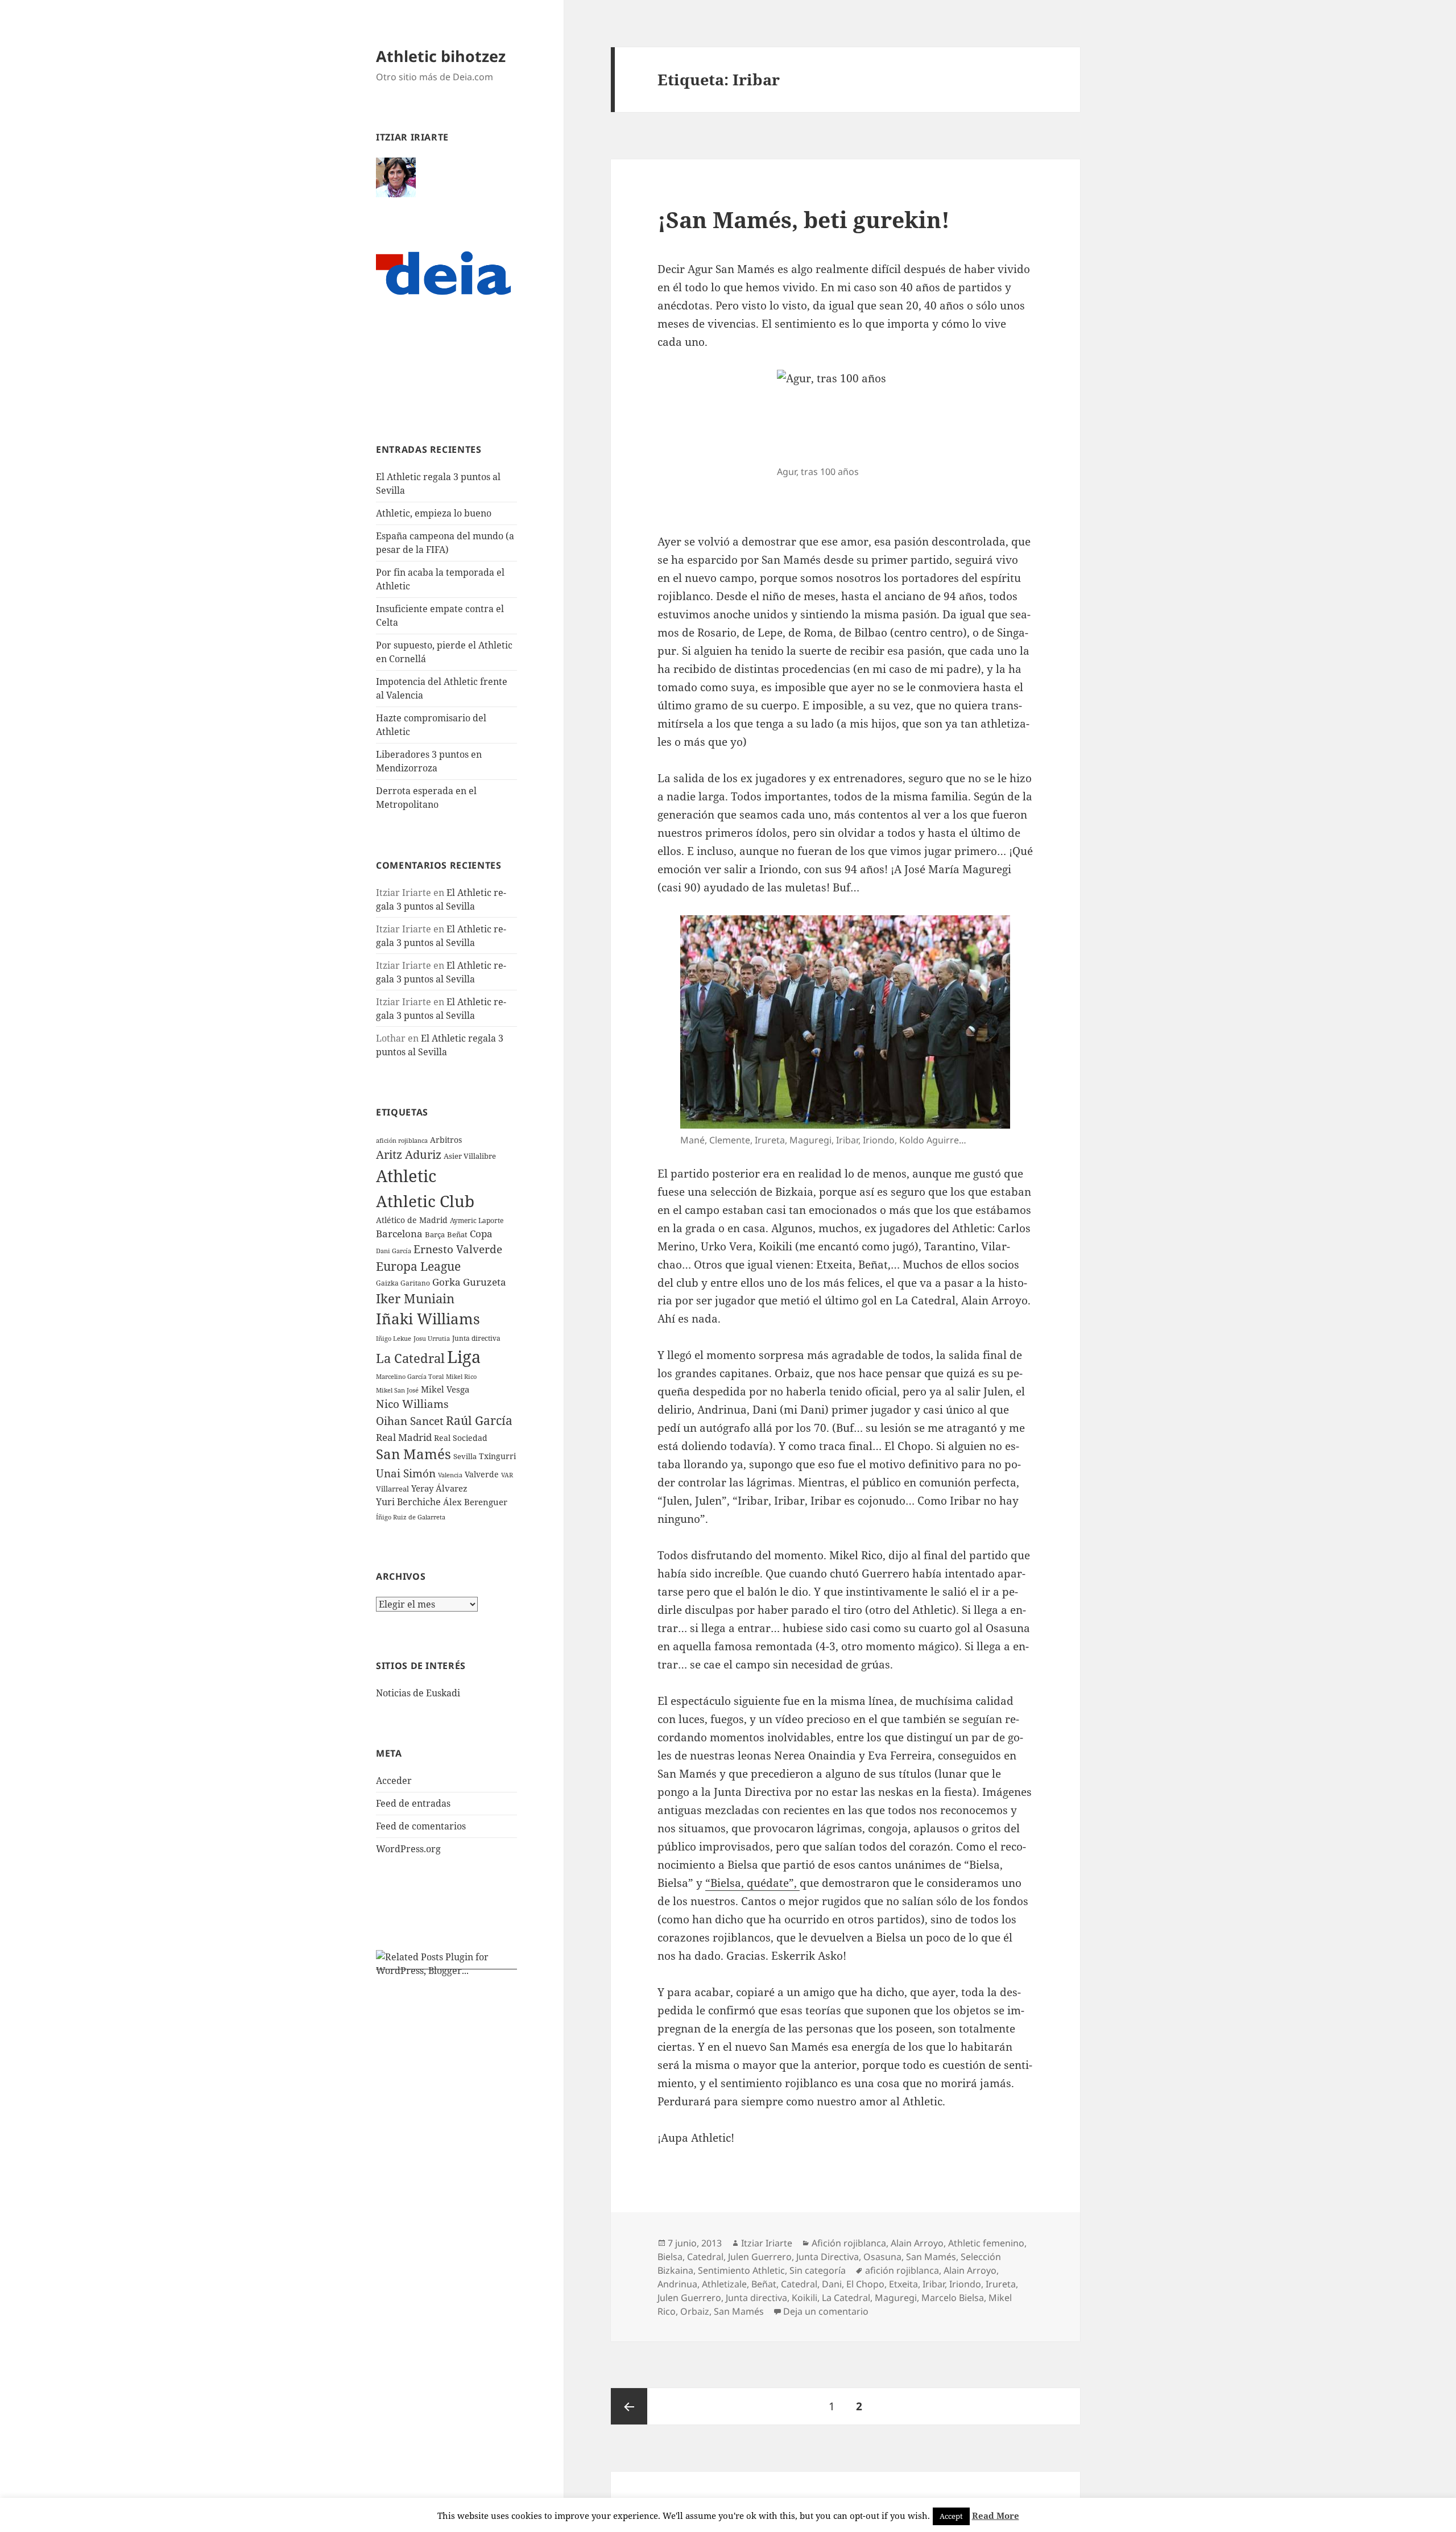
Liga (464, 1356)
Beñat (457, 1234)
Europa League (418, 1266)
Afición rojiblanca (849, 2243)
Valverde (482, 1474)
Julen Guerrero (760, 2257)
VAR (507, 1475)
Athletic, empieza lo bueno (434, 513)
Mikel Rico (461, 1376)
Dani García (394, 1251)
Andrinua (677, 2284)
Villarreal (392, 1489)
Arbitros (446, 1140)
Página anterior (629, 2406)
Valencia (450, 1475)
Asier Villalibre (470, 1156)
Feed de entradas (413, 1803)
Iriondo (965, 2284)
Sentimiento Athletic (741, 2270)
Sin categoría (818, 2270)
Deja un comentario (826, 2311)
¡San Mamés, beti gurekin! (804, 219)
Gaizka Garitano (403, 1283)
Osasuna (882, 2257)
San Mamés (413, 1454)
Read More (996, 2516)
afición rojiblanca (402, 1141)
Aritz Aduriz (409, 1155)
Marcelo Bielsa (953, 2298)
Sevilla (465, 1456)
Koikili (804, 2298)
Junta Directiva (828, 2257)
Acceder (394, 1781)
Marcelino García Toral (410, 1376)
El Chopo (865, 2284)
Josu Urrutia (432, 1339)
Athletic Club (425, 1201)
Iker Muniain (415, 1298)
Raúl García (479, 1420)
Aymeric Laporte (477, 1220)
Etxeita (903, 2284)
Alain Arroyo (917, 2243)
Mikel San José (397, 1390)
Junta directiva (476, 1338)
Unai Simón (406, 1473)
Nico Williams (412, 1404)
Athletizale (724, 2284)
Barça (435, 1234)
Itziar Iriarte (767, 2243)
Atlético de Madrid (412, 1220)
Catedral (705, 2257)
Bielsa (670, 2257)
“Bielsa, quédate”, (752, 1883)
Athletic (406, 1176)
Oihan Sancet (410, 1421)
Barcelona (399, 1234)
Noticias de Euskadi (418, 1693)
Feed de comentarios (421, 1826)
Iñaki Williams (428, 1319)
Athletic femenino (986, 2243)
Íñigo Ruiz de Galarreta (411, 1517)
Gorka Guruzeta (469, 1282)
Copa (481, 1234)
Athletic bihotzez (441, 56)
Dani (832, 2284)
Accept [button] (951, 2516)
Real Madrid (404, 1437)
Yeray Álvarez (439, 1488)
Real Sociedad (461, 1438)
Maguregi (896, 2298)
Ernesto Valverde (458, 1249)
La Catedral (410, 1358)
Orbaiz (695, 2311)
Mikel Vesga (445, 1389)
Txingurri (497, 1456)
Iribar (934, 2284)
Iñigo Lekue (394, 1338)
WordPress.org (408, 1849)
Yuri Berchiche (408, 1502)
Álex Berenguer (475, 1502)
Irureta (1001, 2284)
